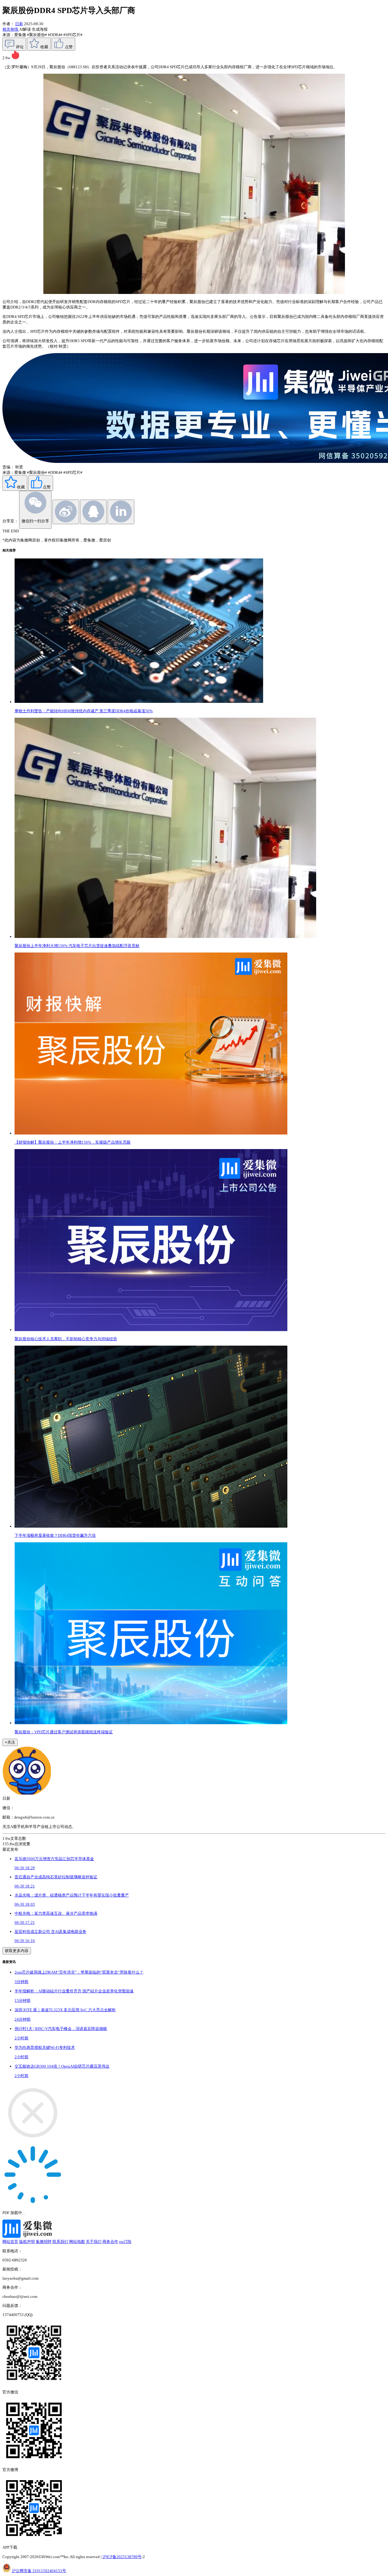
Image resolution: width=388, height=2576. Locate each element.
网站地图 (77, 2242)
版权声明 (27, 2242)
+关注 (10, 1742)
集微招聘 (44, 2242)
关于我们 (94, 2242)
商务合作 (110, 2242)
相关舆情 (11, 29)
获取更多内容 (17, 1951)
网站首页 (10, 2242)
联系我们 (60, 2242)
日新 (19, 24)
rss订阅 (125, 2242)
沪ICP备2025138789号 (122, 2557)
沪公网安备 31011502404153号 (39, 2571)
